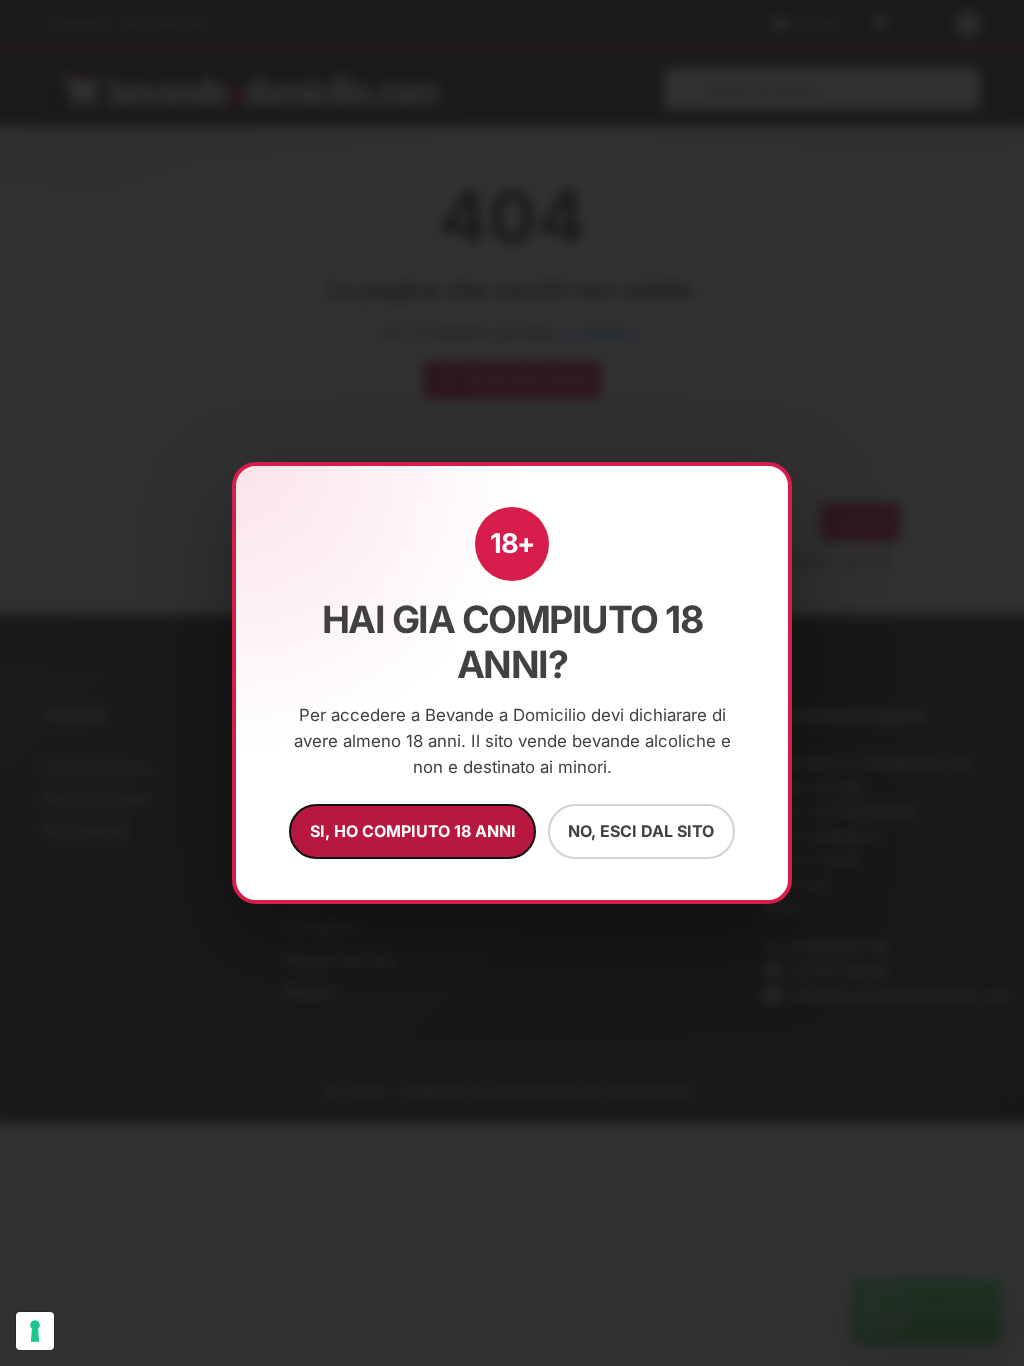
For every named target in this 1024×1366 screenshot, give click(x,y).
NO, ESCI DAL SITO (641, 831)
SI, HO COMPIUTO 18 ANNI (413, 831)
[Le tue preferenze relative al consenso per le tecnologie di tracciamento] (35, 1331)
